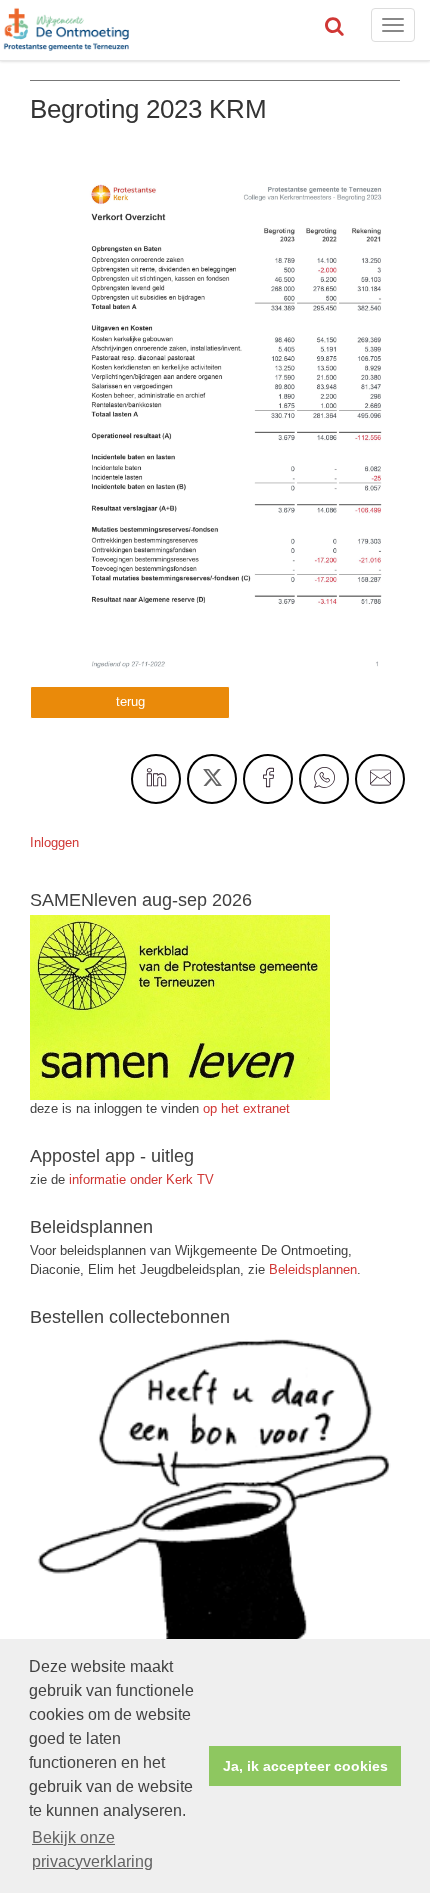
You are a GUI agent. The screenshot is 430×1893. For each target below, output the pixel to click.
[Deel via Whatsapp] (324, 779)
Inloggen (54, 842)
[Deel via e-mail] (380, 779)
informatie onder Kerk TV (139, 1179)
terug (130, 701)
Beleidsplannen (313, 1269)
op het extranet (246, 1108)
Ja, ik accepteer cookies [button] (305, 1766)
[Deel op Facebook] (268, 779)
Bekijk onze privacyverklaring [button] (92, 1849)
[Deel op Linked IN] (156, 779)
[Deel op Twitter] (212, 779)
